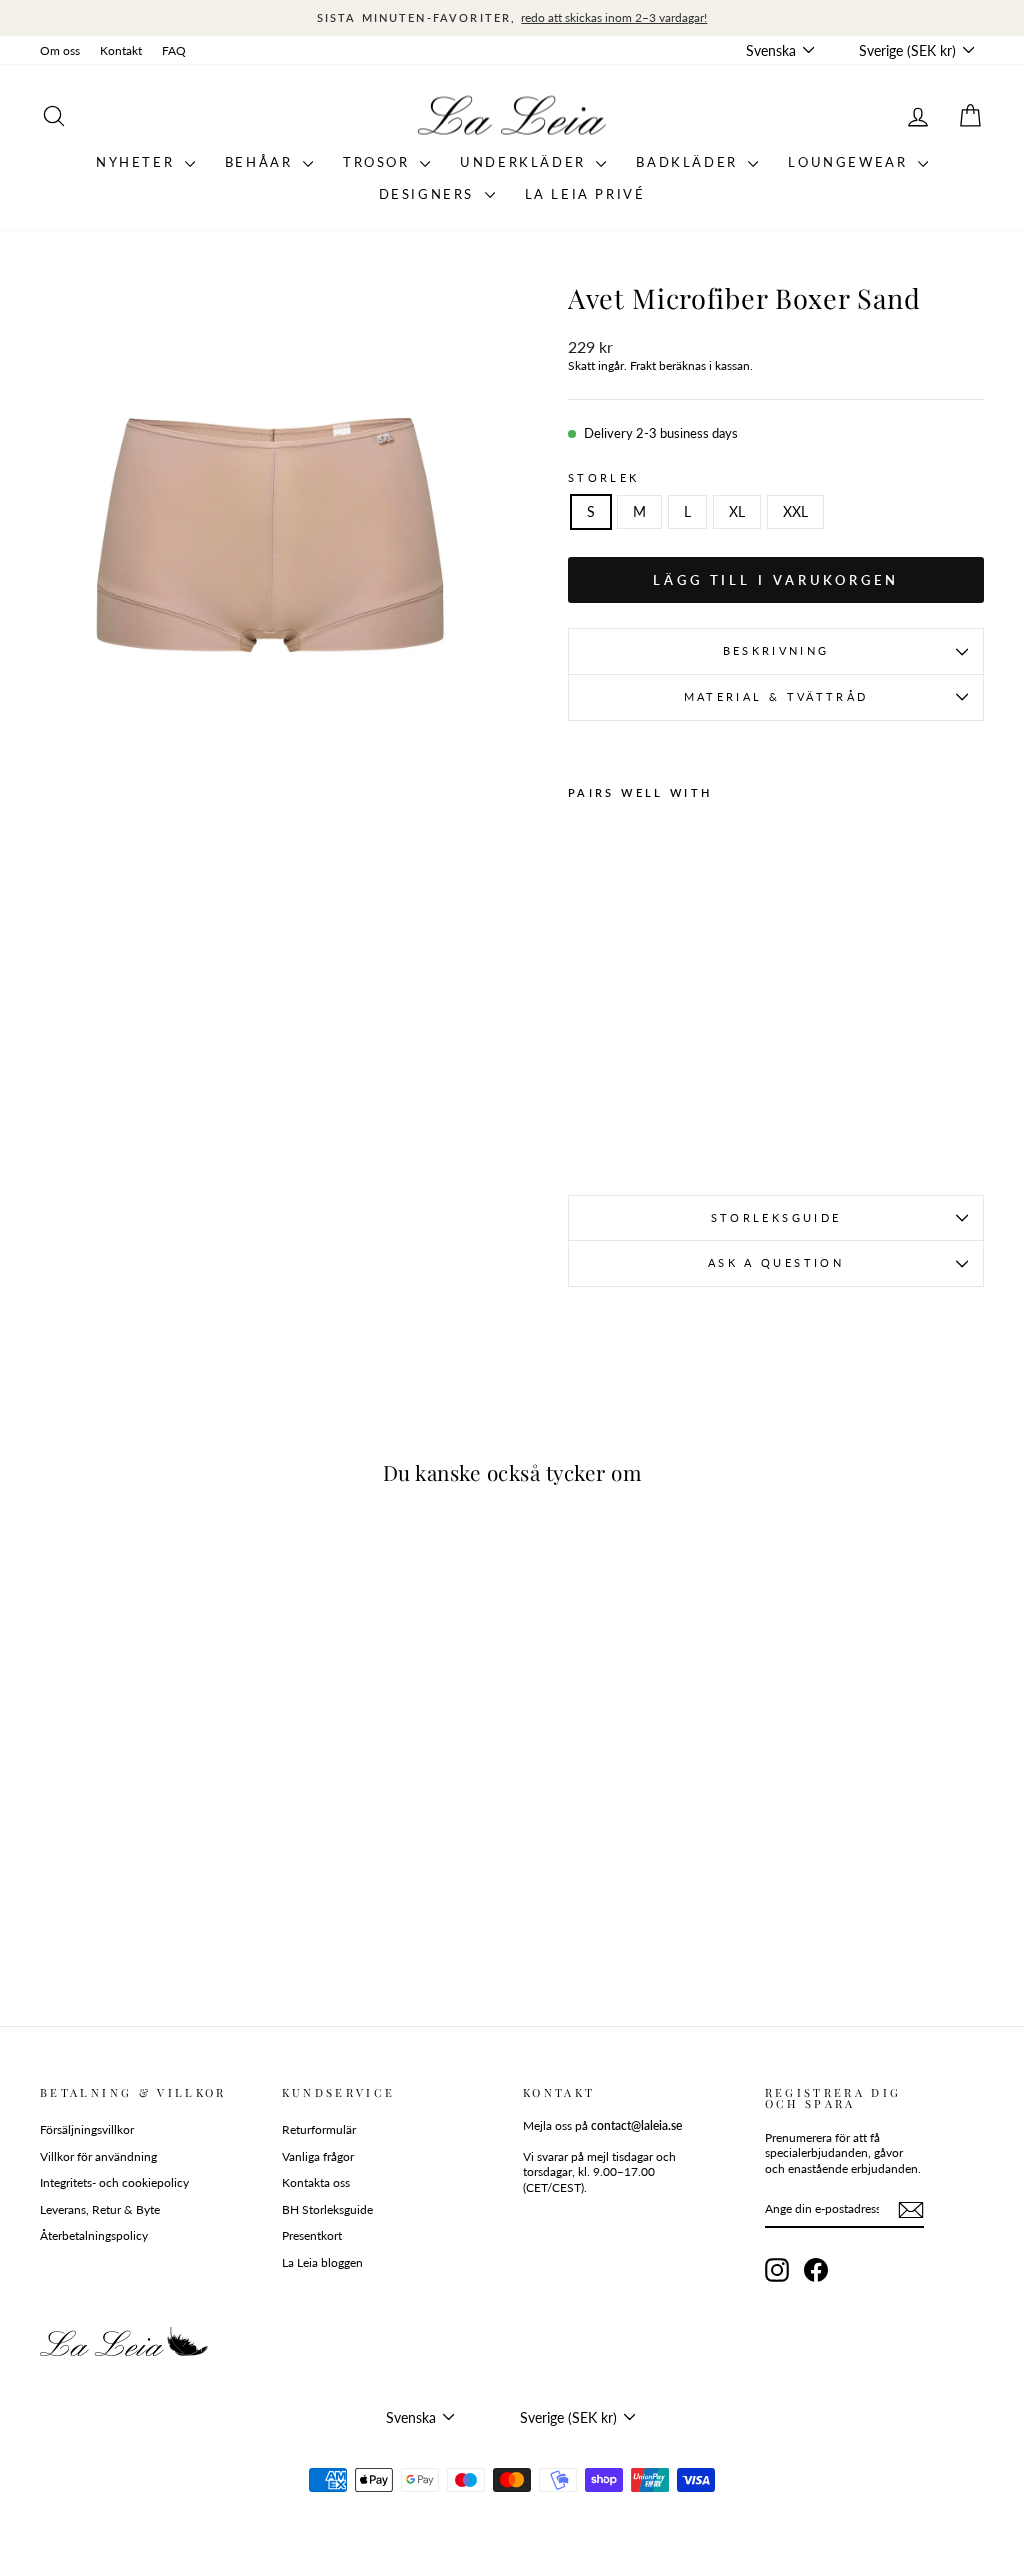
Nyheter (138, 162)
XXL (795, 511)
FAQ (174, 50)
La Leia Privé (585, 194)
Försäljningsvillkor (87, 2129)
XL (737, 511)
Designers (429, 194)
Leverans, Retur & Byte (100, 2209)
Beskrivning (776, 650)
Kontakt (121, 50)
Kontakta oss (316, 2182)
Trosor (379, 162)
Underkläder (525, 162)
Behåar (261, 162)
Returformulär (319, 2129)
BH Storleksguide (327, 2209)
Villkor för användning (98, 2156)
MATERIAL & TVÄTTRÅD (776, 696)
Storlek (604, 477)
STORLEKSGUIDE (776, 1217)
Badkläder (689, 162)
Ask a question (776, 1262)
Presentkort (312, 2235)
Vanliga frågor (318, 2156)
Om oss (60, 50)
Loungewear (850, 162)
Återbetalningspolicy (94, 2235)
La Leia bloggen (322, 2262)
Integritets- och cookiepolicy (114, 2182)
